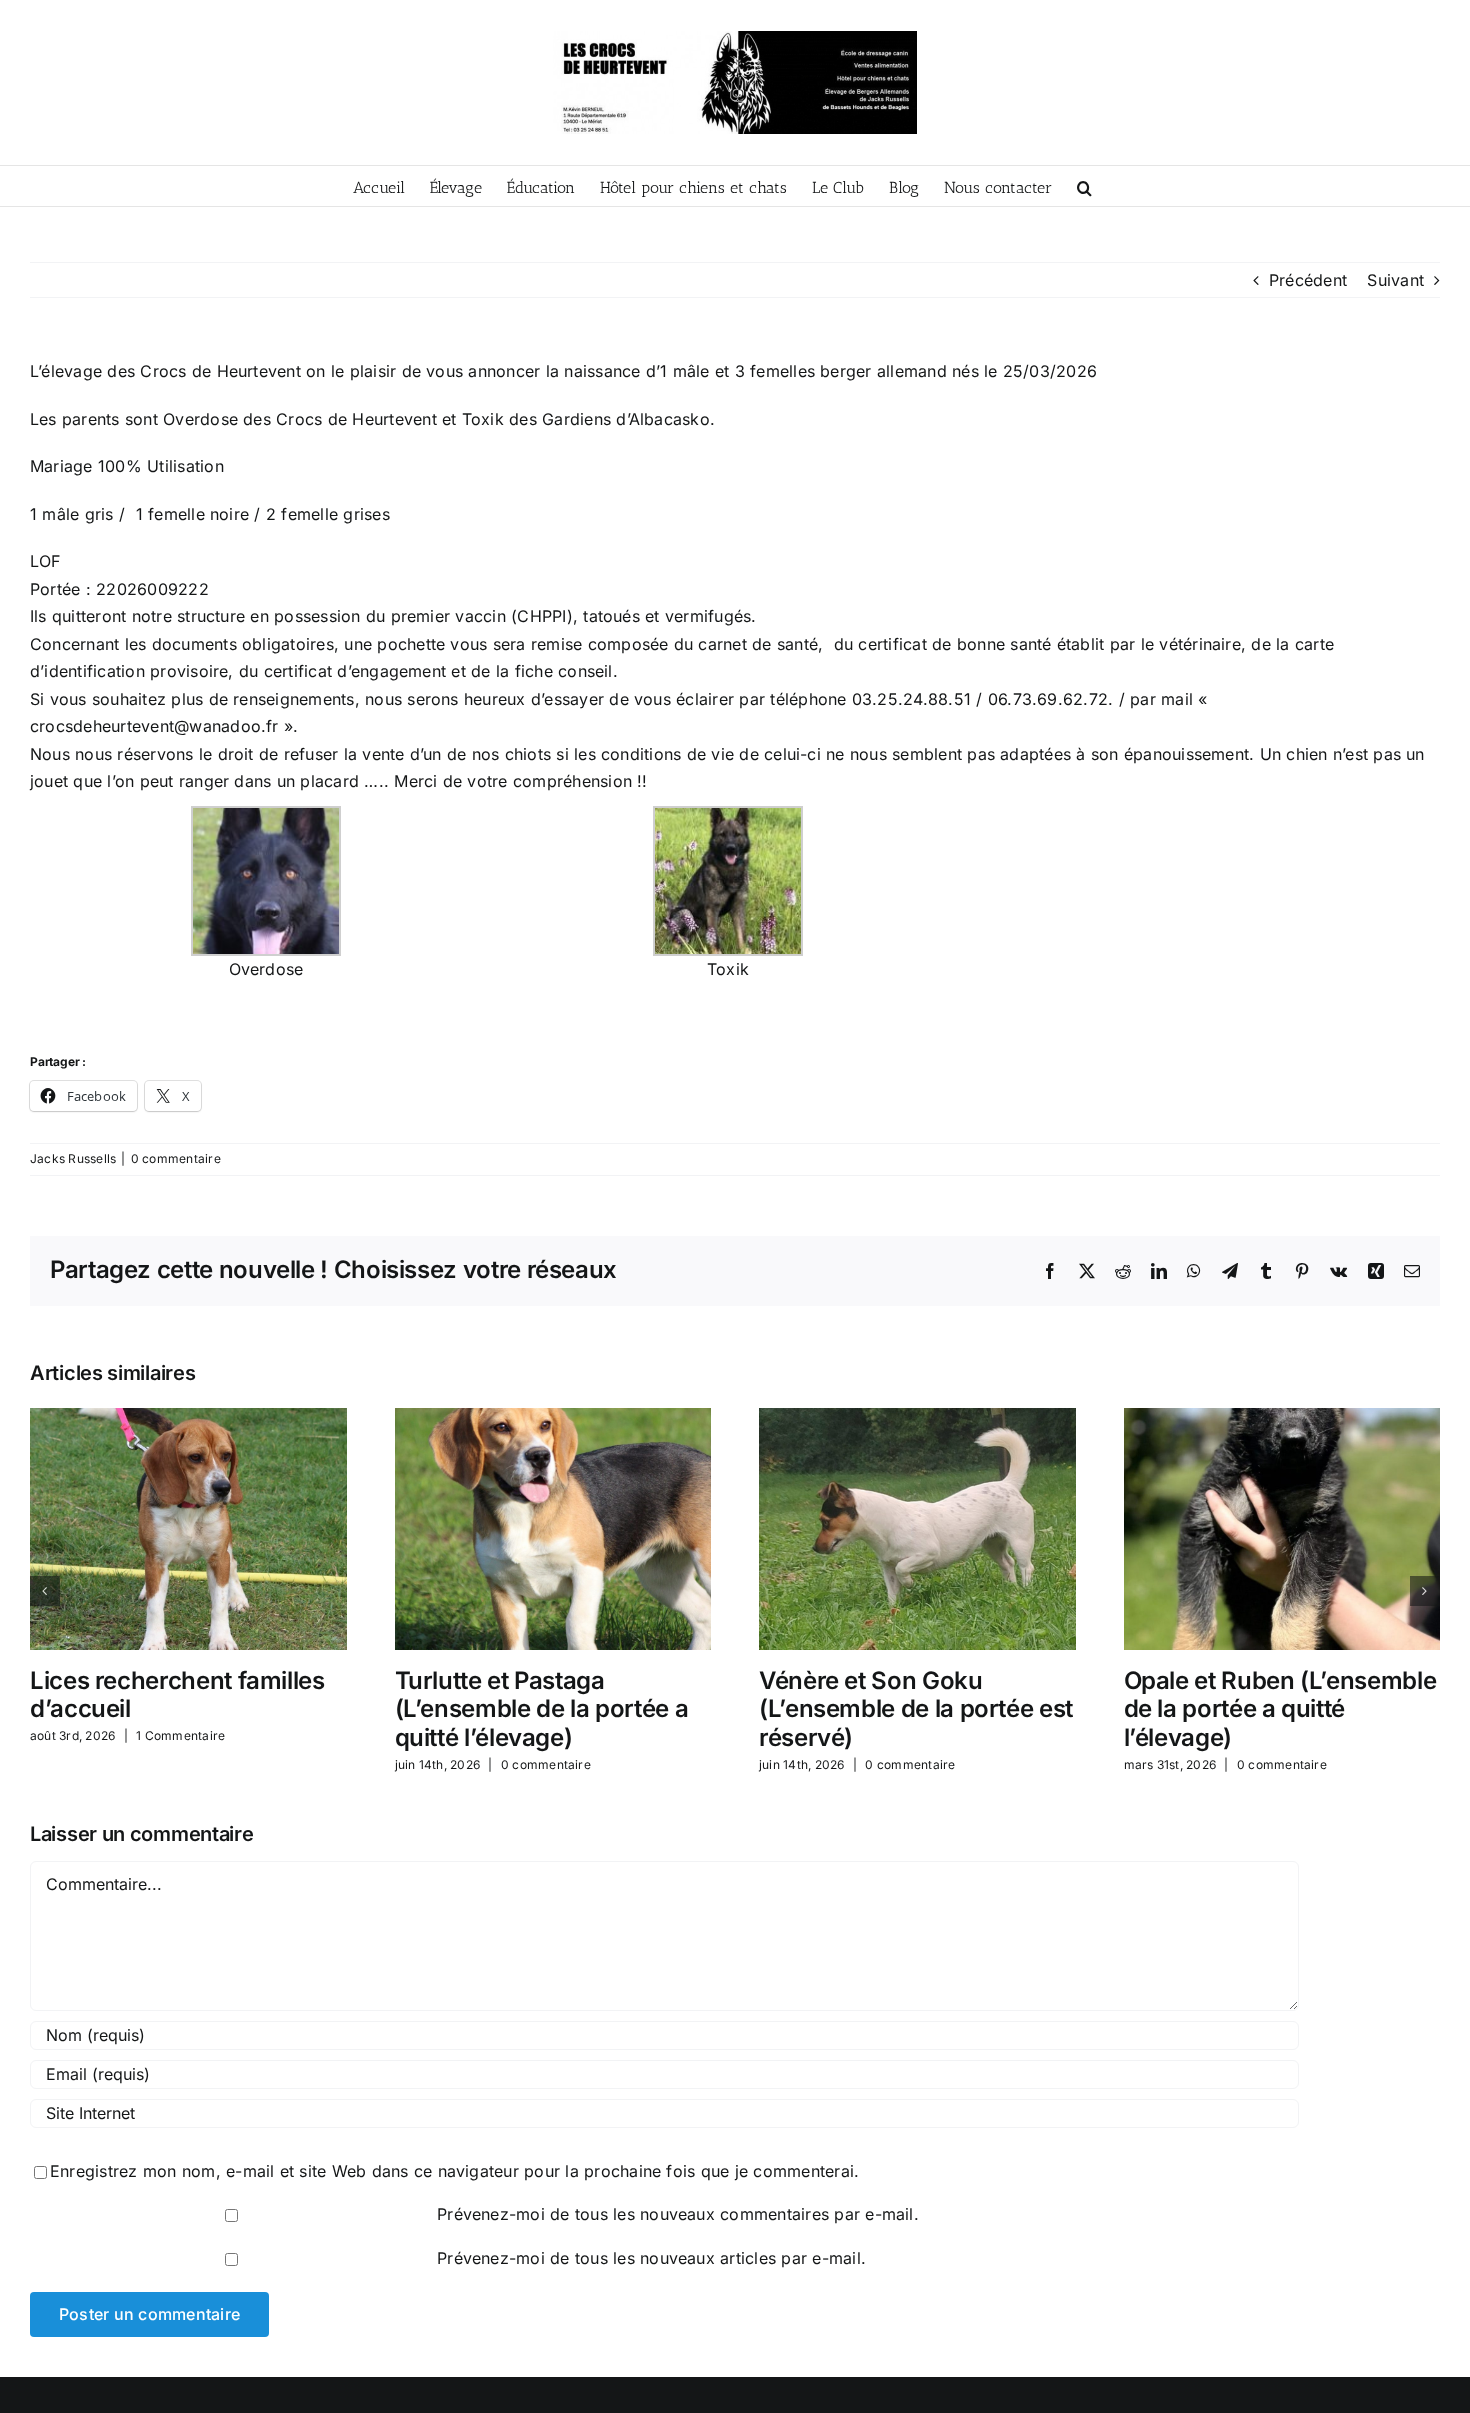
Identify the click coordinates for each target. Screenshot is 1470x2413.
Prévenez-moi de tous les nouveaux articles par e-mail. (651, 2258)
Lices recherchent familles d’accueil (177, 1695)
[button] (1084, 186)
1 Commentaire (180, 1735)
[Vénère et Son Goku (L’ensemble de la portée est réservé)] (917, 1418)
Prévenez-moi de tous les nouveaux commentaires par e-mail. (678, 2214)
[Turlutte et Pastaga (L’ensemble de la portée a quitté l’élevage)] (553, 1418)
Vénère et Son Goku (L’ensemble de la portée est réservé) (916, 1709)
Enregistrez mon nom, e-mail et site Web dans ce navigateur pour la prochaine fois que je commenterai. (454, 2171)
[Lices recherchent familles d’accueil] (188, 1418)
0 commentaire (176, 1158)
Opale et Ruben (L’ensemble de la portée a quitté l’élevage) (1280, 1709)
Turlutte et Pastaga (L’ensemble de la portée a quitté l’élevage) (542, 1709)
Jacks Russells (73, 1158)
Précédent (1308, 280)
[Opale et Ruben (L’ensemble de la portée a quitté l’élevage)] (1282, 1418)
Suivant (1395, 280)
